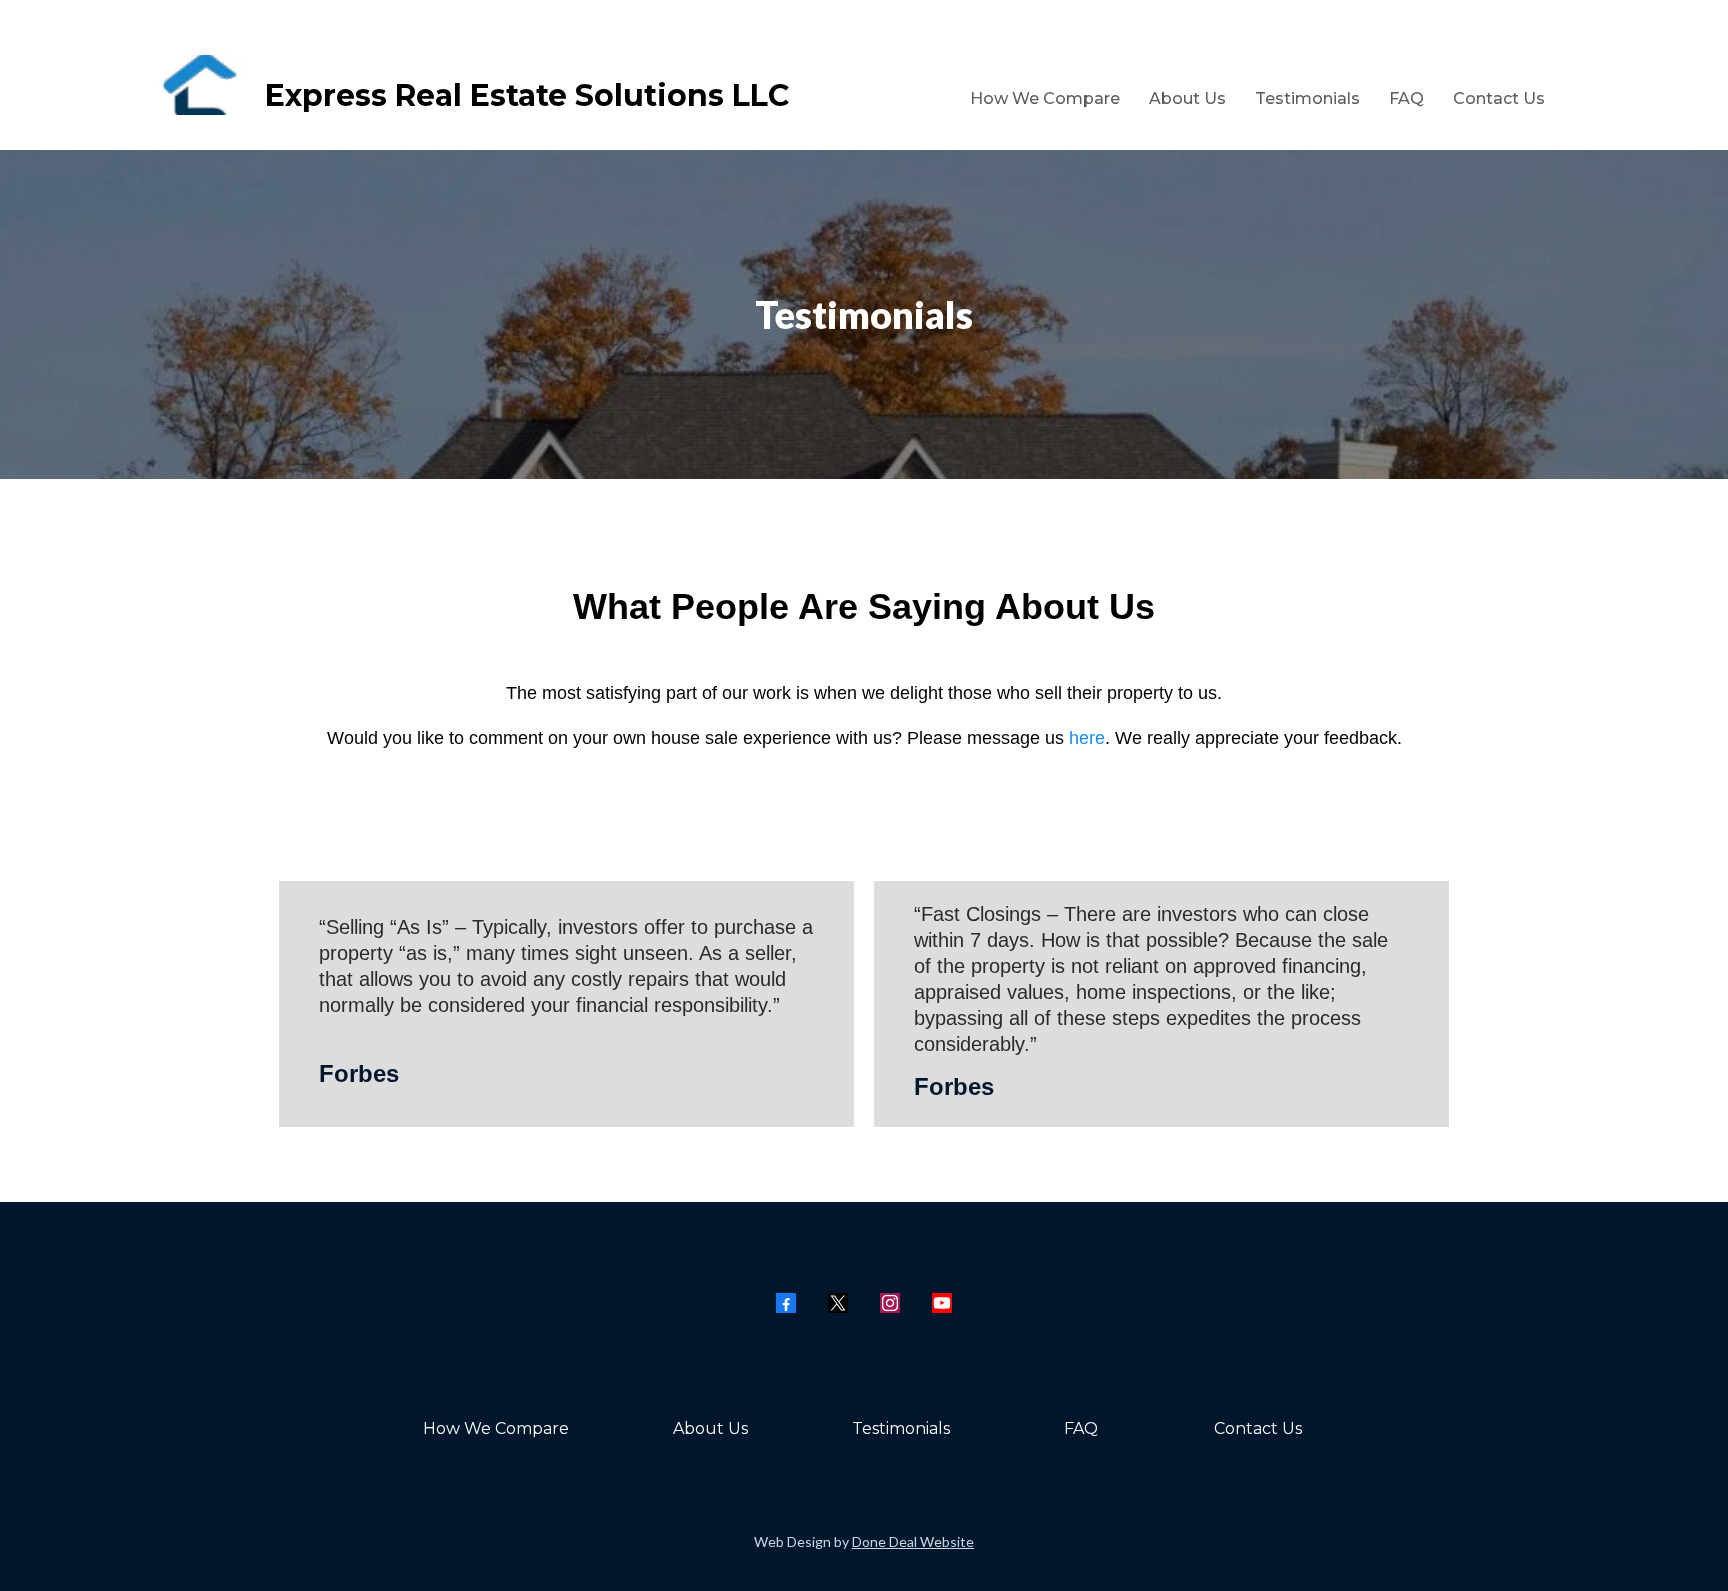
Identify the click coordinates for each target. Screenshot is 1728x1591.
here (1087, 738)
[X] (838, 1303)
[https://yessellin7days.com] (162, 85)
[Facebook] (786, 1303)
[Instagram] (890, 1303)
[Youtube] (942, 1303)
